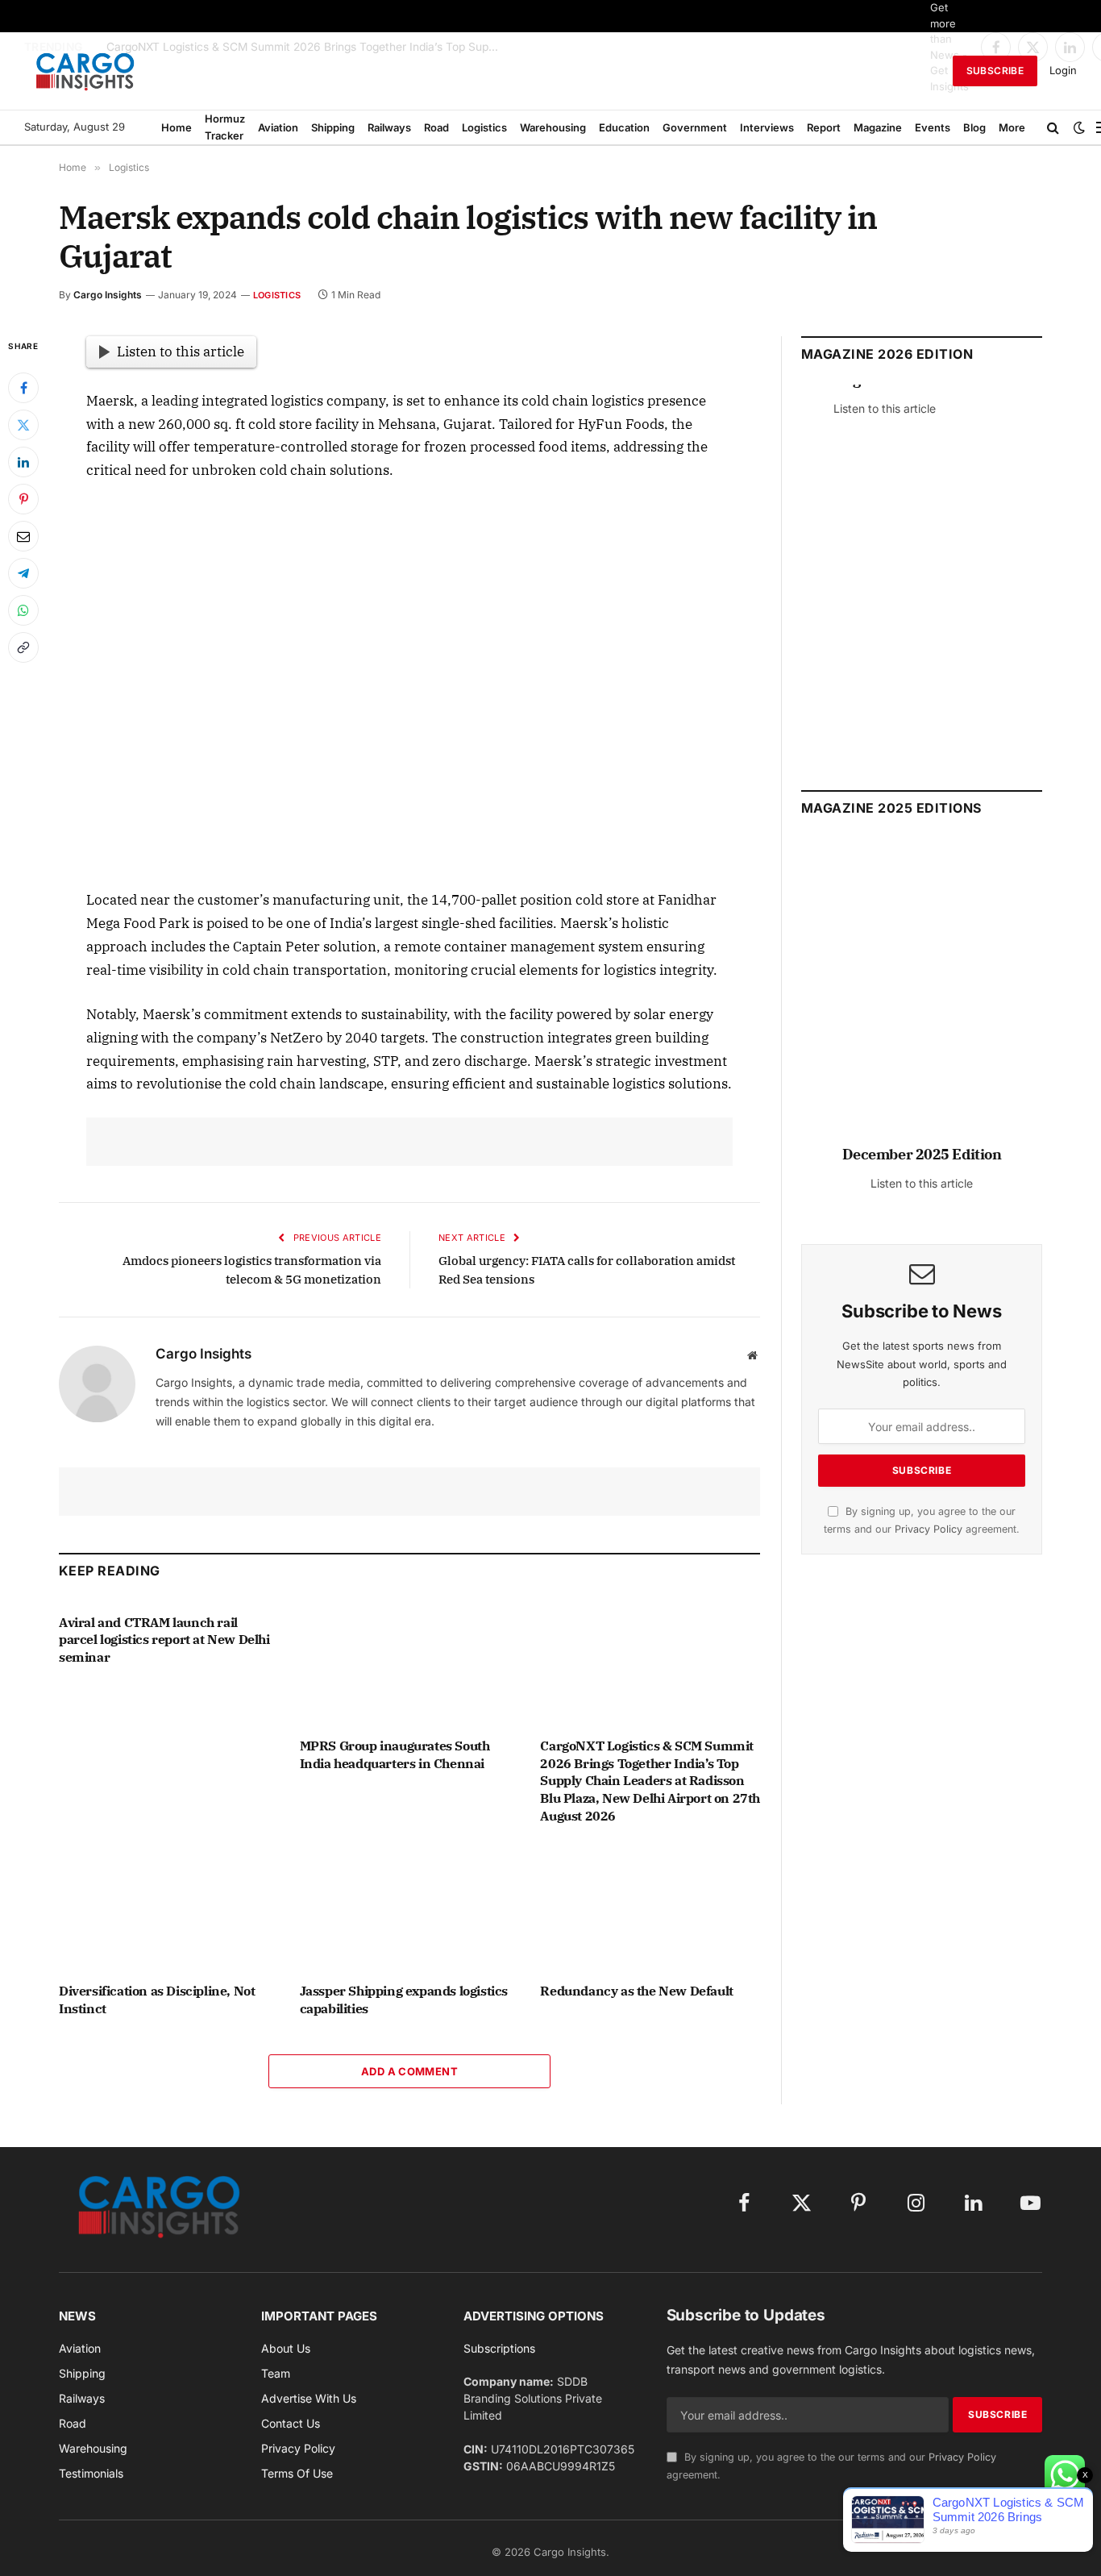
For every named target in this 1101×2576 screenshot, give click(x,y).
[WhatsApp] (23, 610)
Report (824, 127)
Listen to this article (181, 352)
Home (177, 127)
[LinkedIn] (23, 462)
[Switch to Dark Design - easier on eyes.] (1079, 127)
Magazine (878, 127)
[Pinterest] (23, 499)
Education (624, 127)
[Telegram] (23, 573)
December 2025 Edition (922, 1154)
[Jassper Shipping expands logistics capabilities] (410, 1908)
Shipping (333, 127)
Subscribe (995, 71)
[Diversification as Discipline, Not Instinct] (169, 1908)
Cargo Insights (108, 295)
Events (933, 127)
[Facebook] (23, 388)
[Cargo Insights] (85, 71)
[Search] (1053, 127)
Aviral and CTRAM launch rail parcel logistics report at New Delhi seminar (164, 1640)
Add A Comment (409, 2071)
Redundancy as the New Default (636, 1991)
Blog (974, 127)
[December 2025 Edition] (922, 999)
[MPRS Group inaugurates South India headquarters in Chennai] (410, 1663)
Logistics (484, 127)
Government (695, 127)
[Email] (23, 536)
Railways (389, 127)
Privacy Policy (929, 1529)
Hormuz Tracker (225, 127)
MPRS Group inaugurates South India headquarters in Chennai (395, 1754)
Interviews (767, 127)
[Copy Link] (23, 647)
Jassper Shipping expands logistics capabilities (404, 2000)
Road (436, 127)
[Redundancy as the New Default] (650, 1908)
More (1012, 127)
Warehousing (553, 127)
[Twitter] (23, 425)
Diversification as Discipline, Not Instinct (157, 2000)
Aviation (278, 127)
